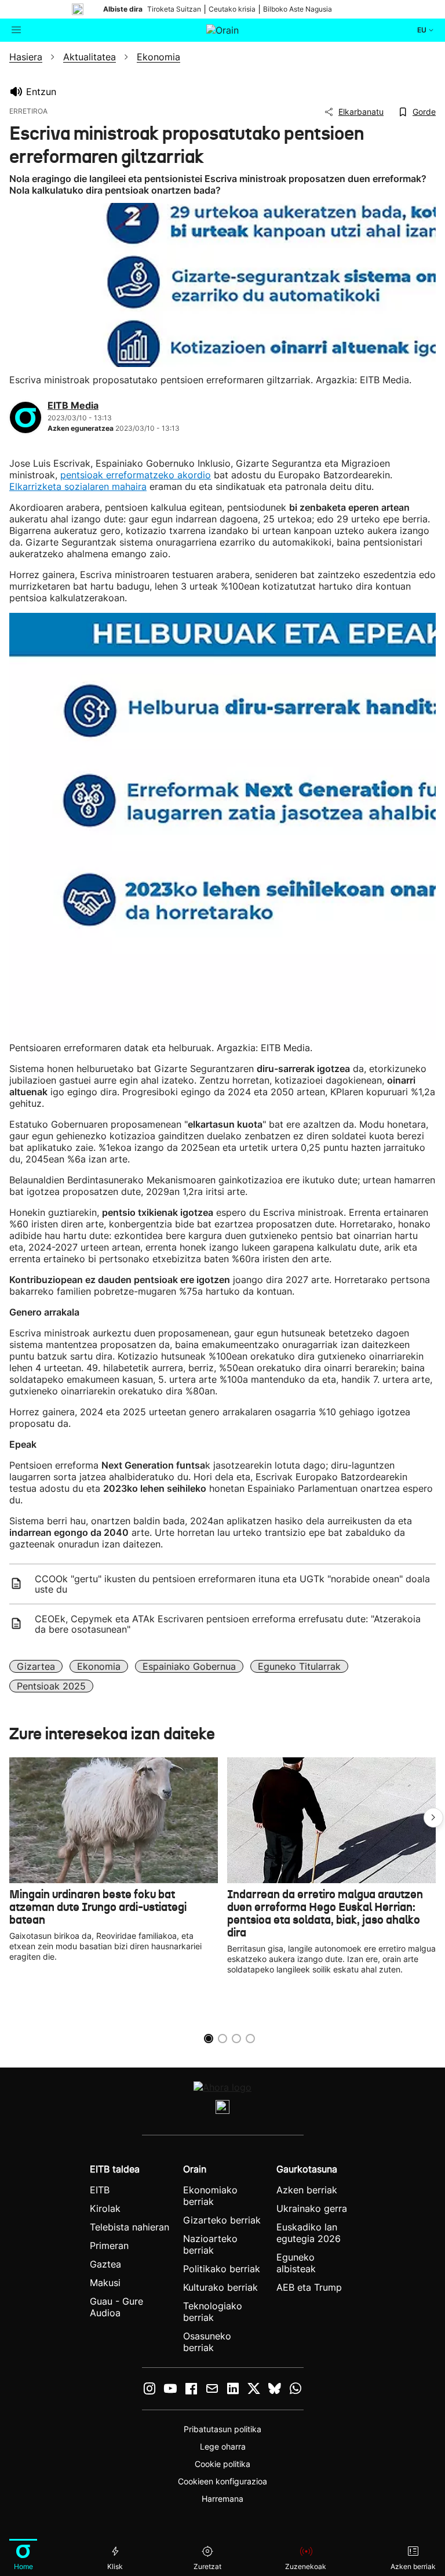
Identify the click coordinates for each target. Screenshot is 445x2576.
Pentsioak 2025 (51, 1686)
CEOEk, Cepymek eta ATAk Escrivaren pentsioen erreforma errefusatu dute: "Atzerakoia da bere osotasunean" (228, 1624)
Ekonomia (99, 1666)
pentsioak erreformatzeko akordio (136, 475)
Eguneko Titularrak (299, 1666)
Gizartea (36, 1666)
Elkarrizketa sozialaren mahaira (78, 486)
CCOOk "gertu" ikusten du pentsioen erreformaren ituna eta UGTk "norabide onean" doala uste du (232, 1584)
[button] (433, 1818)
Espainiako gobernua (189, 1666)
